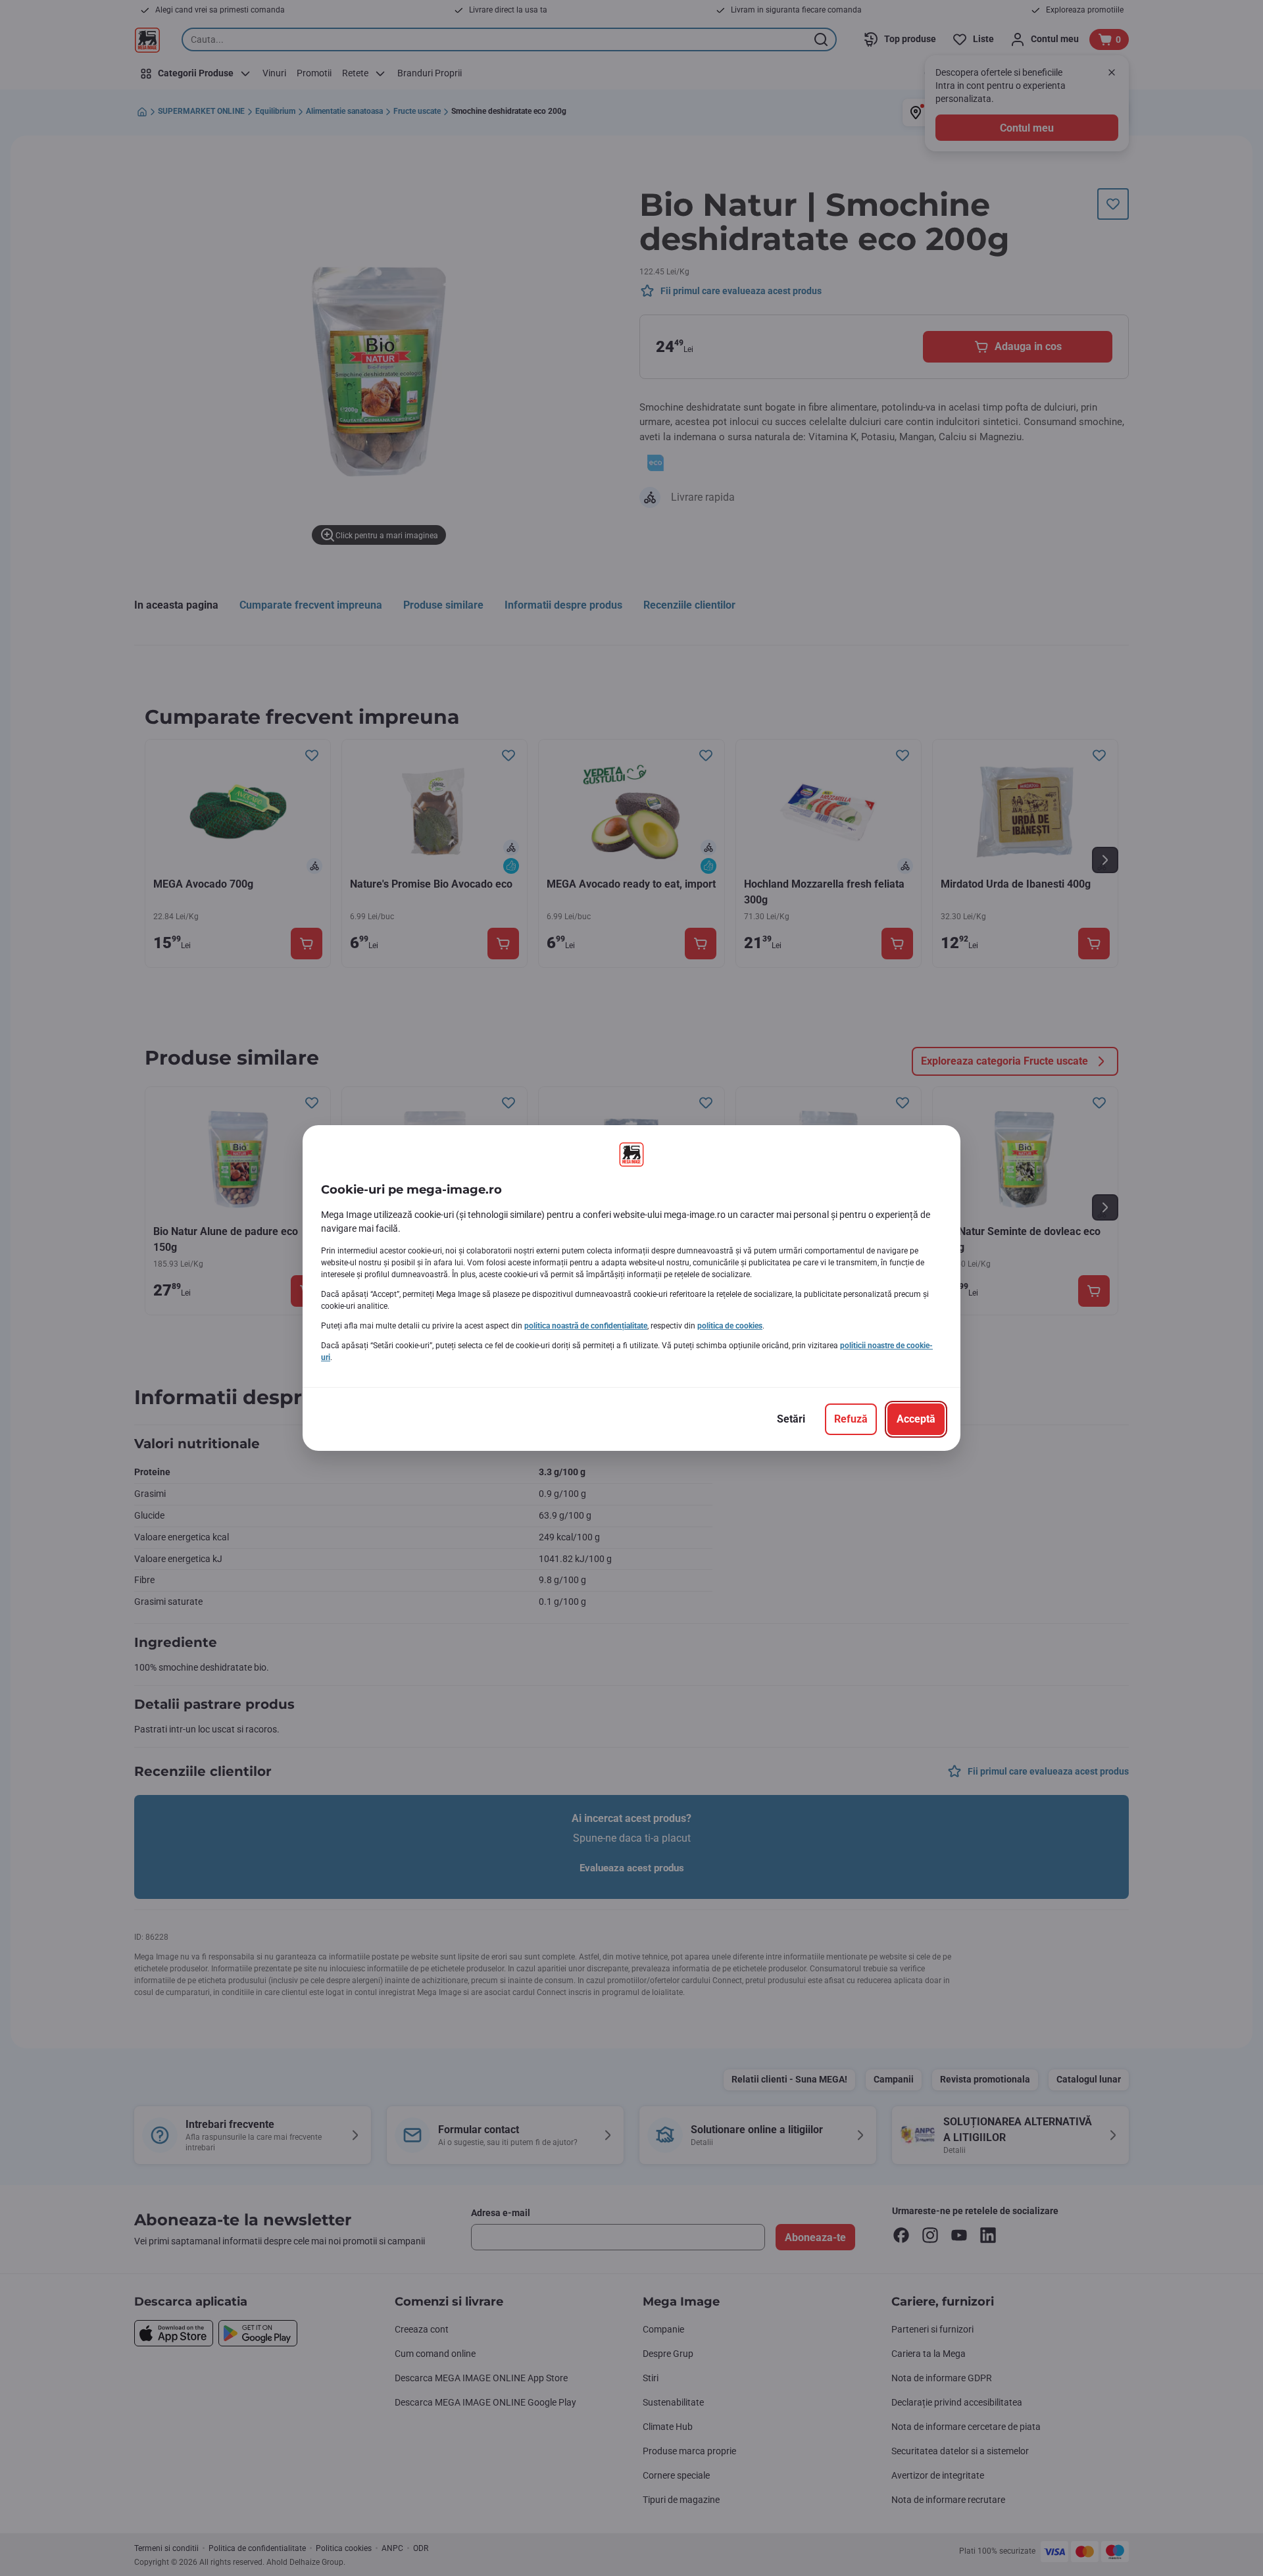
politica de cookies (730, 1326)
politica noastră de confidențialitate (586, 1326)
